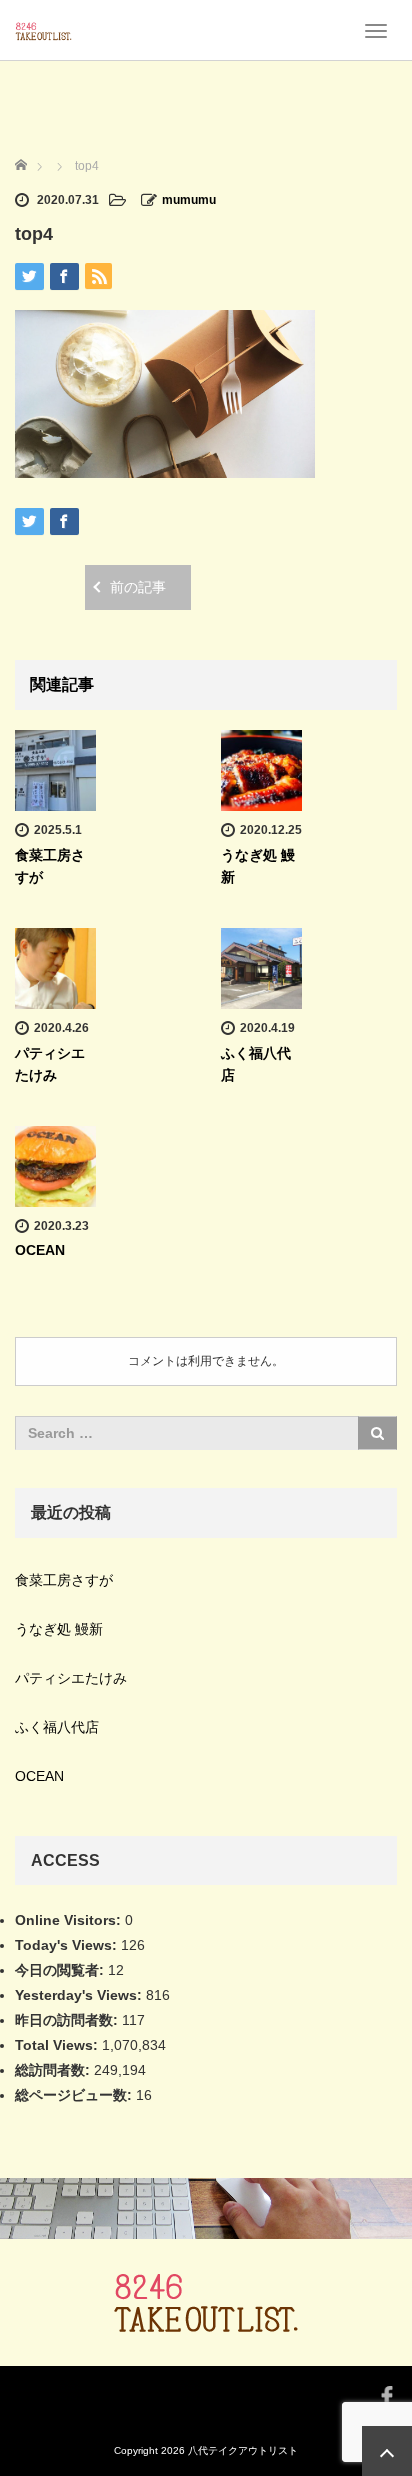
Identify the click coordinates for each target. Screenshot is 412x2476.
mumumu (189, 200)
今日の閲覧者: (61, 1970)
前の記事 (138, 587)
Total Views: (58, 2045)
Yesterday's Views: (80, 1995)
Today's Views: (68, 1945)
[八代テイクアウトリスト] (43, 30)
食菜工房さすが (64, 1580)
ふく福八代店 (57, 1727)
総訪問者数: (54, 2070)
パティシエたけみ (71, 1678)
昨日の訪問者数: (68, 2020)
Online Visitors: (70, 1920)
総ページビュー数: (75, 2095)
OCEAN (40, 1250)
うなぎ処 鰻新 (59, 1629)
